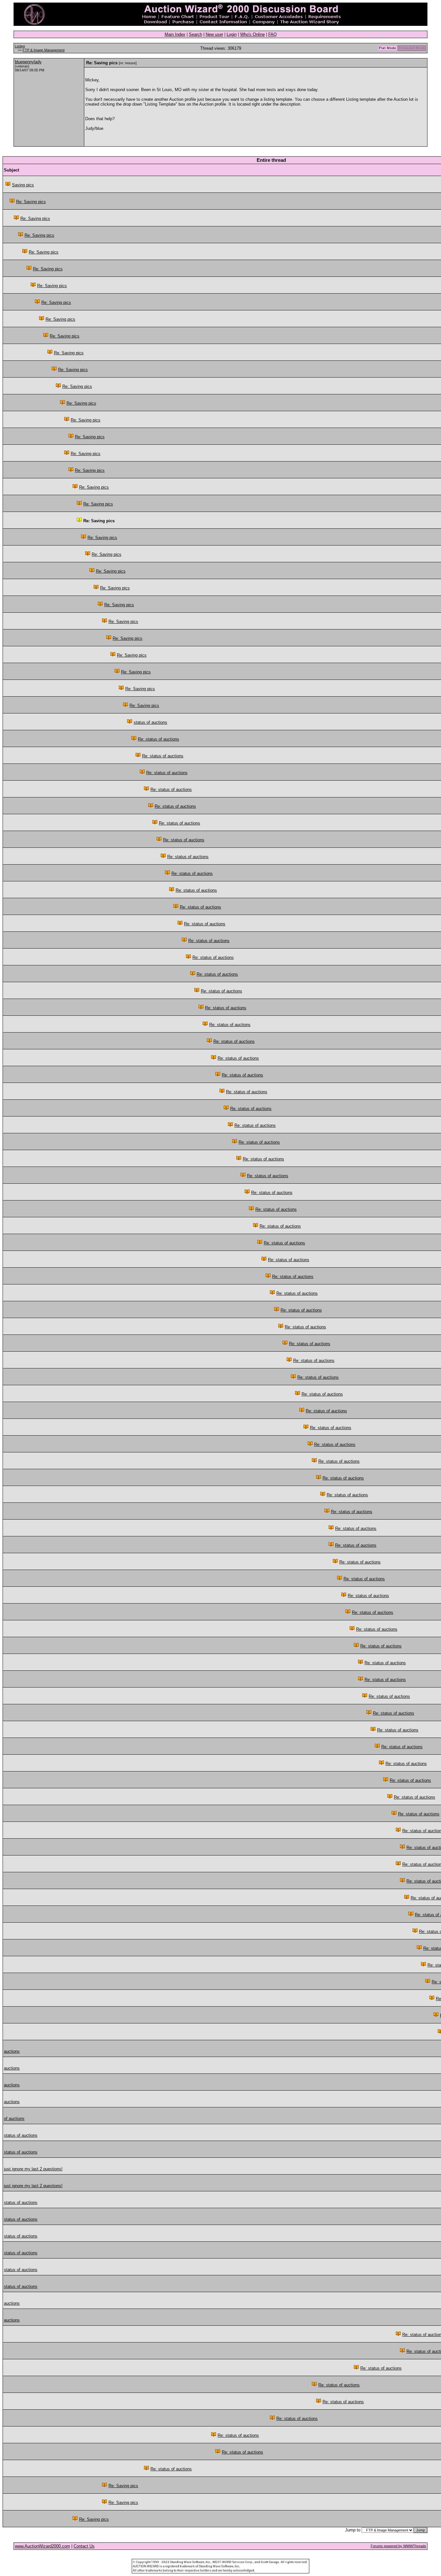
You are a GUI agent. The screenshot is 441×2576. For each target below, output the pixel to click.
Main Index (175, 34)
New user (214, 34)
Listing (20, 46)
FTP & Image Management (44, 50)
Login (232, 34)
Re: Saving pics (31, 202)
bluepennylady (28, 62)
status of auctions (150, 722)
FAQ (272, 34)
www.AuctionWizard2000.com (42, 2546)
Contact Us (84, 2546)
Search (195, 34)
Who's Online (252, 34)
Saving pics (23, 185)
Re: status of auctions (159, 739)
